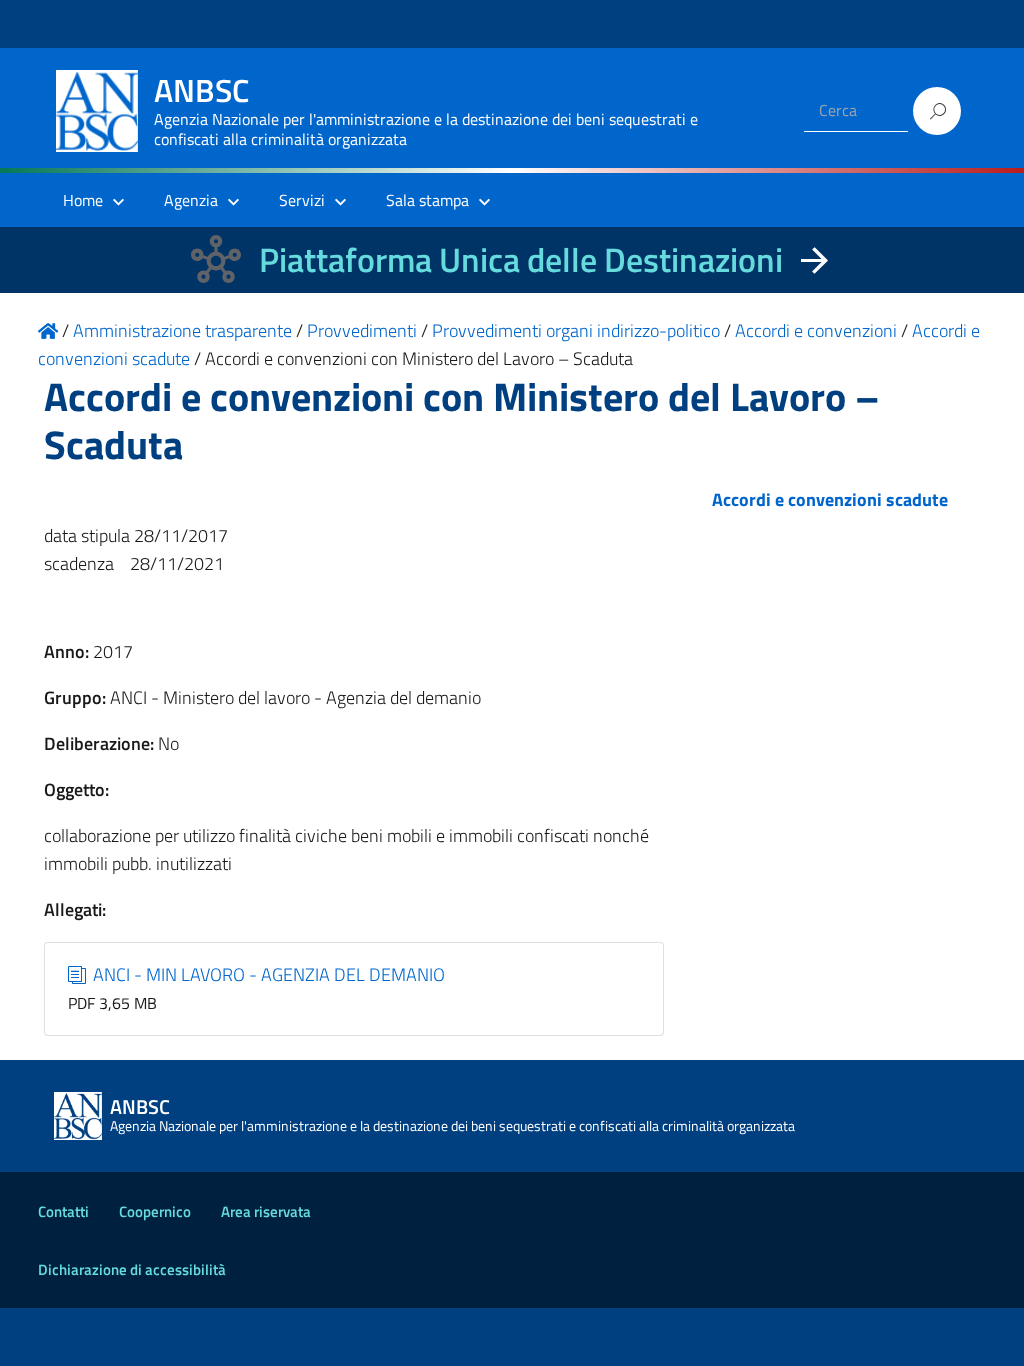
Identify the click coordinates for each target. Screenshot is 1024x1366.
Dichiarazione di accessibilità (132, 1269)
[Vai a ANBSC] (48, 330)
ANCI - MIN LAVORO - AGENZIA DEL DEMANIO (267, 974)
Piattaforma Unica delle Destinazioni (521, 259)
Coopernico (155, 1211)
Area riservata (266, 1211)
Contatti (63, 1211)
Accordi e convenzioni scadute (830, 499)
